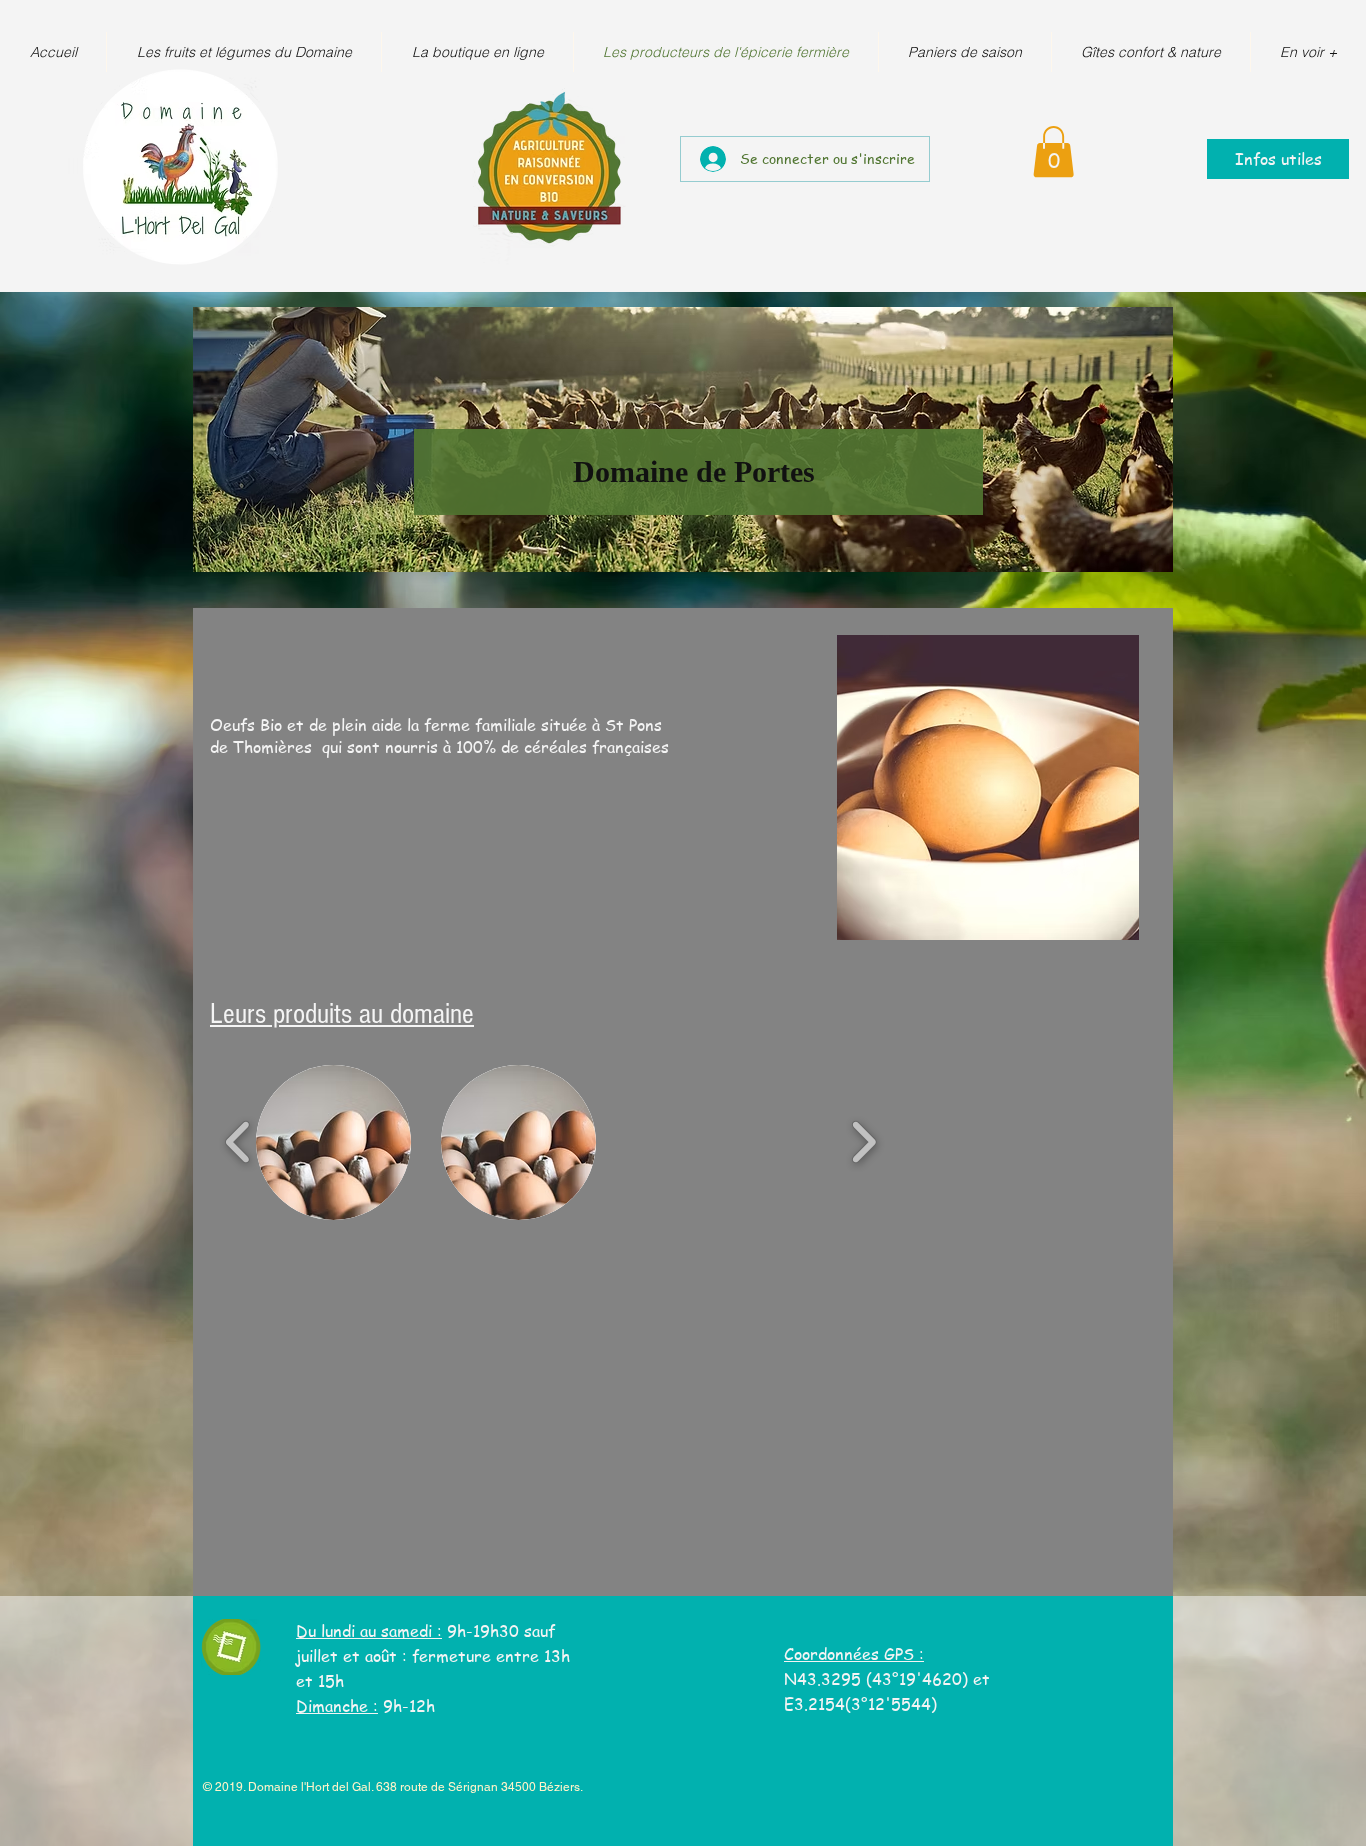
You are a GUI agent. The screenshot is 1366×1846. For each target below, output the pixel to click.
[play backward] (238, 1142)
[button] (1053, 151)
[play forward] (863, 1142)
